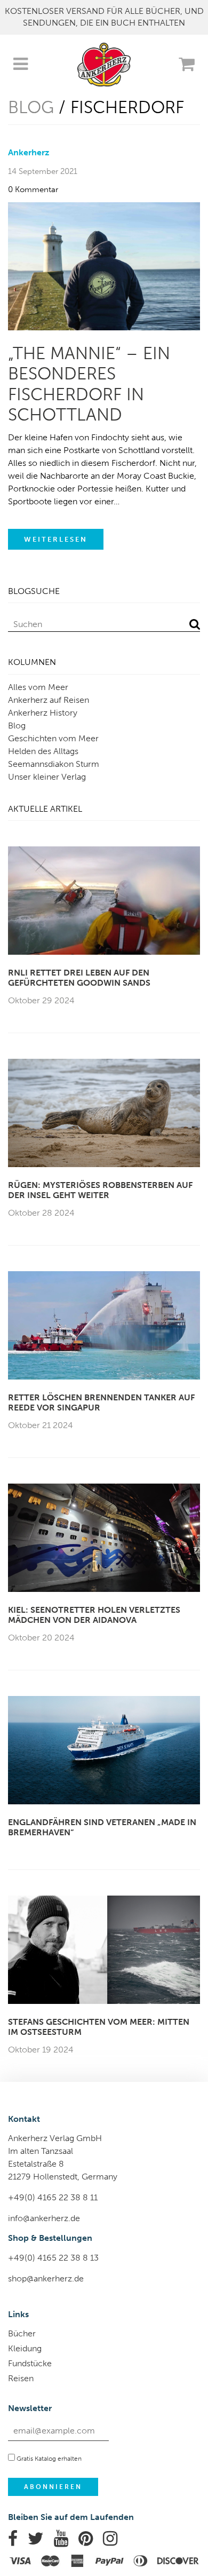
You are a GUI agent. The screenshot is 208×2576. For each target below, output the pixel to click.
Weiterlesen (56, 539)
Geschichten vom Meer (53, 738)
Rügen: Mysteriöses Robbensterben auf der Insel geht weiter (100, 1190)
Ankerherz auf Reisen (49, 700)
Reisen (21, 2378)
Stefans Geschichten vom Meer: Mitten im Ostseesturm (99, 2027)
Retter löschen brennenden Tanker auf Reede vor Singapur (101, 1402)
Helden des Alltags (43, 751)
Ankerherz (29, 152)
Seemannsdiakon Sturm (54, 764)
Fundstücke (30, 2363)
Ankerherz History (43, 713)
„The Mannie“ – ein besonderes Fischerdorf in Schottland (89, 384)
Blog (31, 107)
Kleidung (25, 2348)
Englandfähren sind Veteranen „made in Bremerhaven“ (102, 1827)
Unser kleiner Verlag (47, 777)
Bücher (22, 2333)
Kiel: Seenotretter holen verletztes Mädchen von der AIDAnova (94, 1615)
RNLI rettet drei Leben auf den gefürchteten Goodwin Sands (79, 978)
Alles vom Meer (38, 687)
